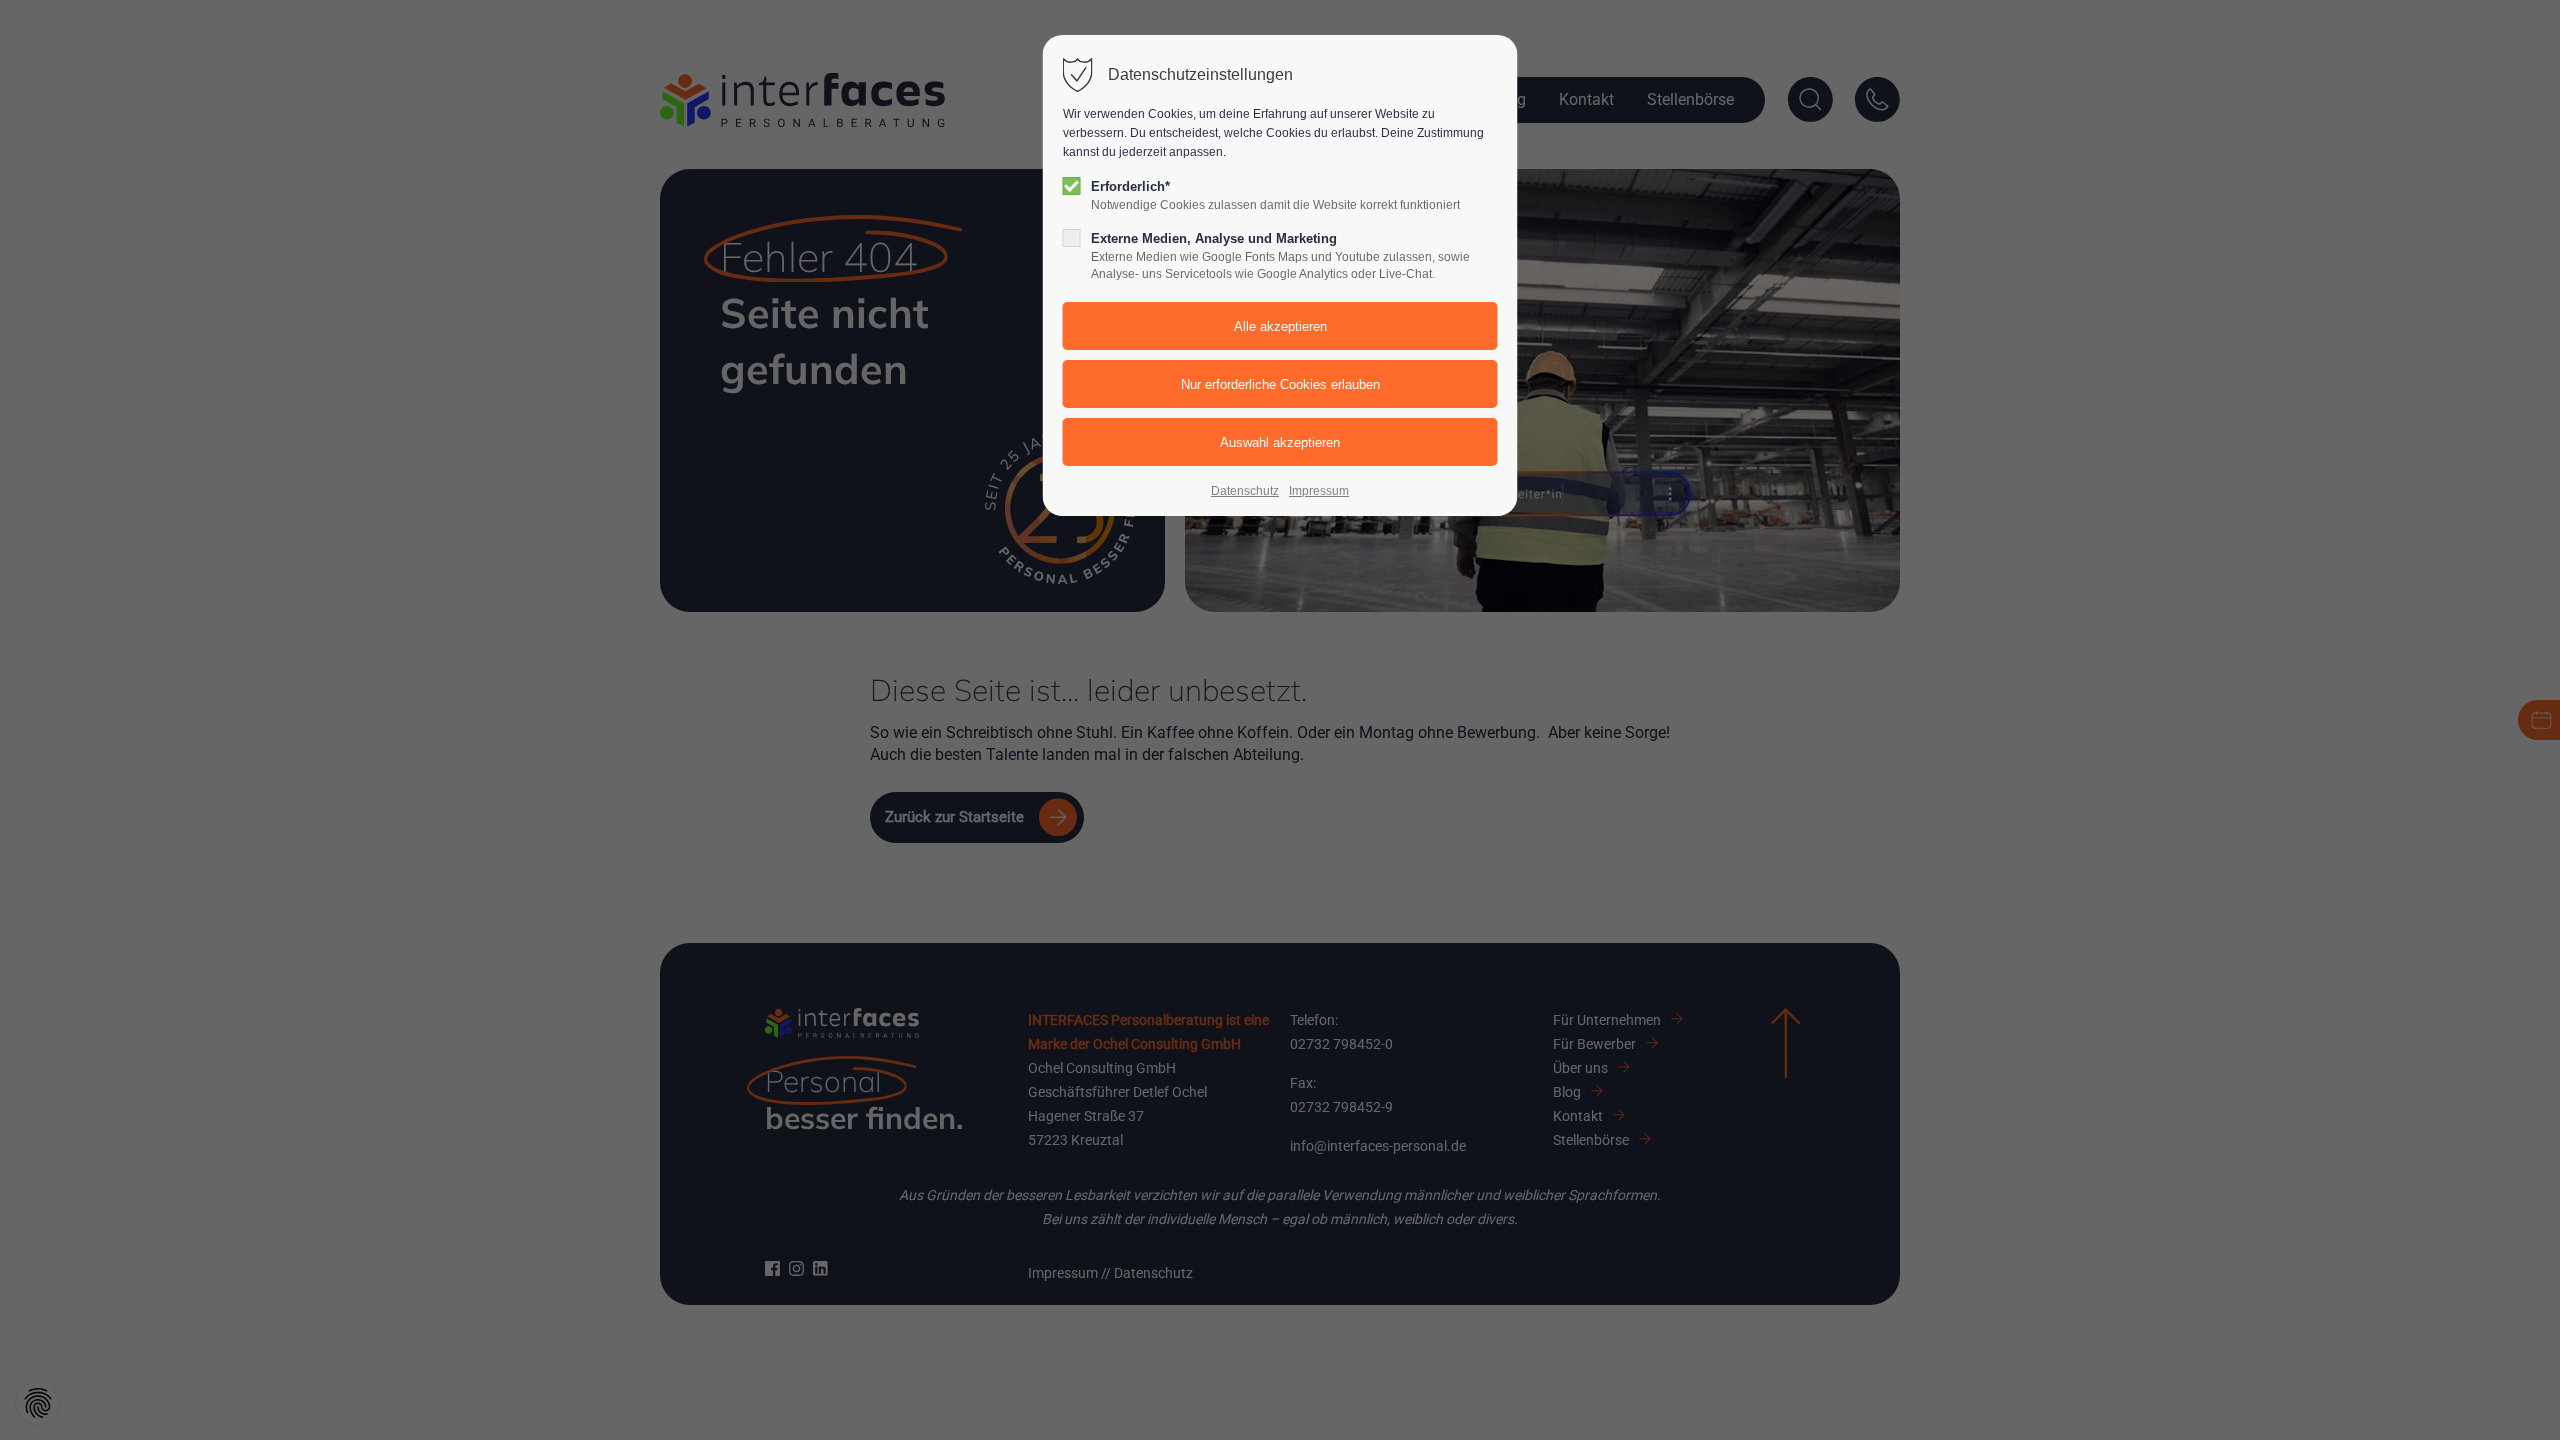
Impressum (1319, 491)
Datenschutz (1245, 491)
